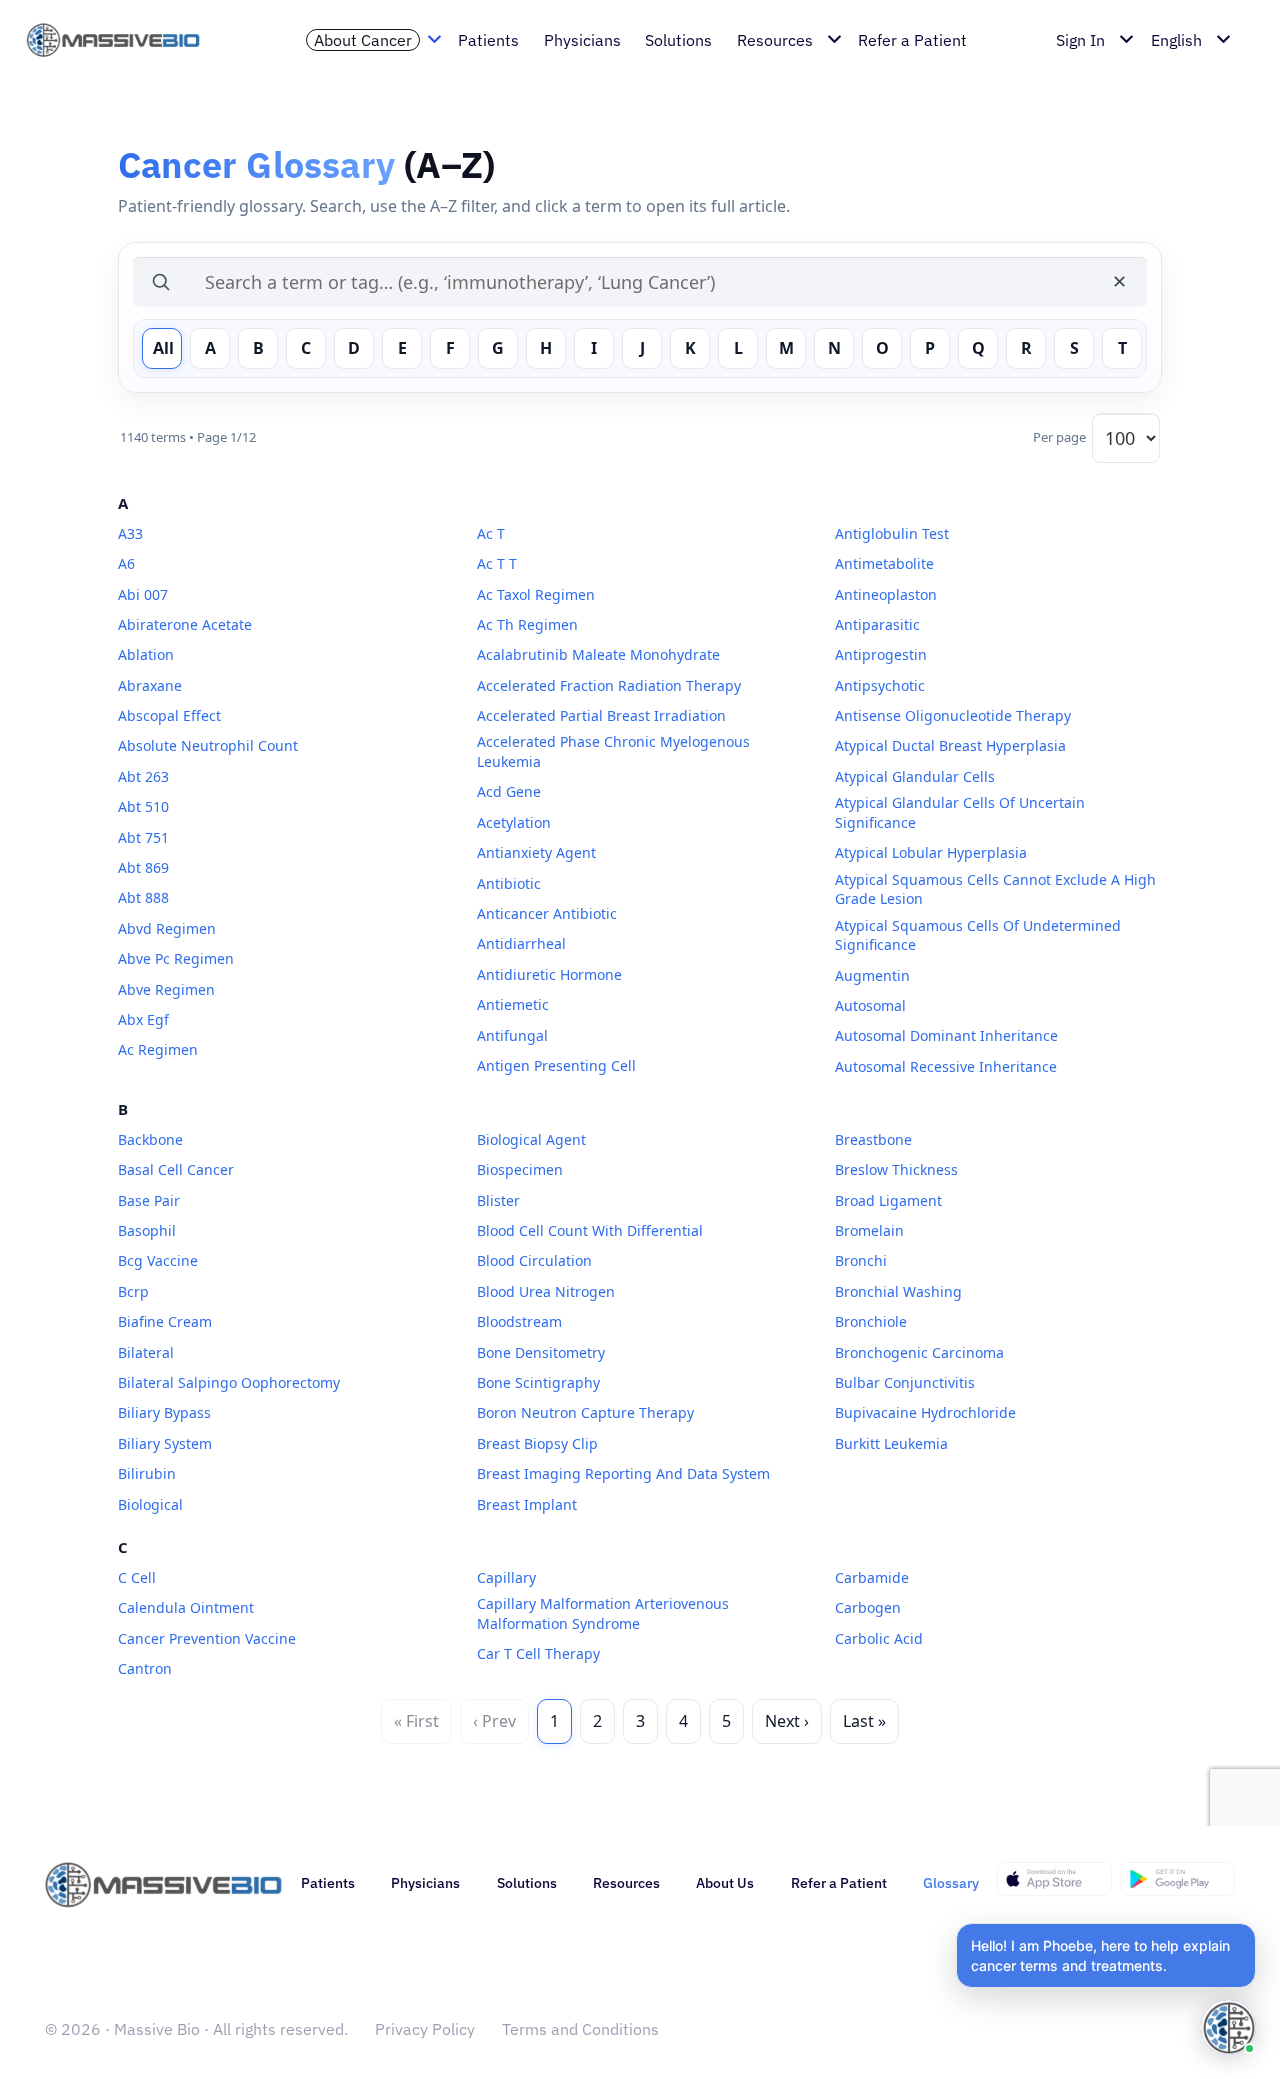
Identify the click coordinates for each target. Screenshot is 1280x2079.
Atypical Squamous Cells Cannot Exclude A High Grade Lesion (995, 889)
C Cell (137, 1577)
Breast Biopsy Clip (537, 1443)
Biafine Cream (165, 1321)
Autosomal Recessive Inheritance (946, 1066)
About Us (725, 1883)
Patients (328, 1883)
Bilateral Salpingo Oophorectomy (229, 1382)
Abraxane (150, 685)
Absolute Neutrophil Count (208, 745)
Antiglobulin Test (892, 533)
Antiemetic (513, 1004)
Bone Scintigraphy (538, 1382)
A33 (130, 533)
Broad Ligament (888, 1200)
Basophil (147, 1230)
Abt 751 (143, 837)
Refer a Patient (839, 1883)
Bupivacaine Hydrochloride (925, 1412)
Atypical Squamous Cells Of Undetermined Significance (978, 935)
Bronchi (861, 1260)
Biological (150, 1504)
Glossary (951, 1883)
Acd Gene (509, 791)
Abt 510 (143, 806)
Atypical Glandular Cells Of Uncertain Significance (960, 812)
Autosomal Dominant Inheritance (946, 1035)
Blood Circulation (534, 1260)
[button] (1106, 1955)
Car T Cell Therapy (538, 1653)
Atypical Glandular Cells (915, 776)
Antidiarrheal (521, 943)
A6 (126, 563)
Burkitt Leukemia (891, 1443)
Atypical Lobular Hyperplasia (931, 852)
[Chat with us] (1228, 2027)
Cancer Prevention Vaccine (207, 1638)
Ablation (146, 654)
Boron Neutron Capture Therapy (585, 1412)
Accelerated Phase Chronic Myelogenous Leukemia (613, 751)
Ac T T (497, 563)
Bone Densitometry (541, 1352)
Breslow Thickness (896, 1169)
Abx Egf (143, 1019)
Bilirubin (147, 1473)
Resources (626, 1883)
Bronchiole (871, 1321)
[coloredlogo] (123, 40)
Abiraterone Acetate (185, 624)
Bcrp (133, 1291)
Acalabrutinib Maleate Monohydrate (598, 654)
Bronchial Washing (898, 1291)
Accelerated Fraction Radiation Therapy (609, 685)
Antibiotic (509, 883)
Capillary (506, 1577)
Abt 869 (143, 867)
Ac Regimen (158, 1049)
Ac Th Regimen (527, 624)
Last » (864, 1721)
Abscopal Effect (169, 715)
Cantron (145, 1668)
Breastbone (873, 1139)
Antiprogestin (881, 654)
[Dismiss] (1252, 1927)
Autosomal (870, 1005)
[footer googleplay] (1178, 1879)
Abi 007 (143, 594)
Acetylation (514, 822)
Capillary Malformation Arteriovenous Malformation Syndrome (603, 1613)
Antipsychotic (880, 685)
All (163, 348)
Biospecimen (520, 1169)
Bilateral (146, 1352)
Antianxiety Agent (536, 852)
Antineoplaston (886, 594)
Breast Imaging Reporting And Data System (623, 1473)
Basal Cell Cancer (176, 1169)
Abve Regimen (166, 989)
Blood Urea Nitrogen (546, 1291)
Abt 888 (143, 897)
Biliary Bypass (164, 1412)
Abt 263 (143, 776)
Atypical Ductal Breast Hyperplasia (950, 745)
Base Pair (149, 1200)
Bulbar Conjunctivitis (905, 1382)
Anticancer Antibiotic (547, 913)
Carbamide (872, 1577)
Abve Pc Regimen (176, 958)
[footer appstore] (1054, 1879)
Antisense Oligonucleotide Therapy (953, 715)
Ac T (491, 533)
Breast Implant (527, 1504)
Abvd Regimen (167, 928)
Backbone (150, 1139)
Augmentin (872, 975)
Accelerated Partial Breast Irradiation (601, 715)
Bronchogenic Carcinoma (919, 1352)
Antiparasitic (877, 624)
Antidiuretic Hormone (549, 974)
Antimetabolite (884, 563)
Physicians (425, 1883)
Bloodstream (519, 1321)
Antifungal (512, 1035)
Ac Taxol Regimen (536, 594)
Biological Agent (531, 1139)
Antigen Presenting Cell (556, 1065)
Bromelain (869, 1230)
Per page (1059, 437)
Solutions (527, 1883)
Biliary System (165, 1443)
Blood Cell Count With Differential (590, 1230)
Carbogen (868, 1607)
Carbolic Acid (879, 1638)
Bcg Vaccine (158, 1260)
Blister (498, 1200)
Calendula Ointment (186, 1607)
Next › (787, 1721)
